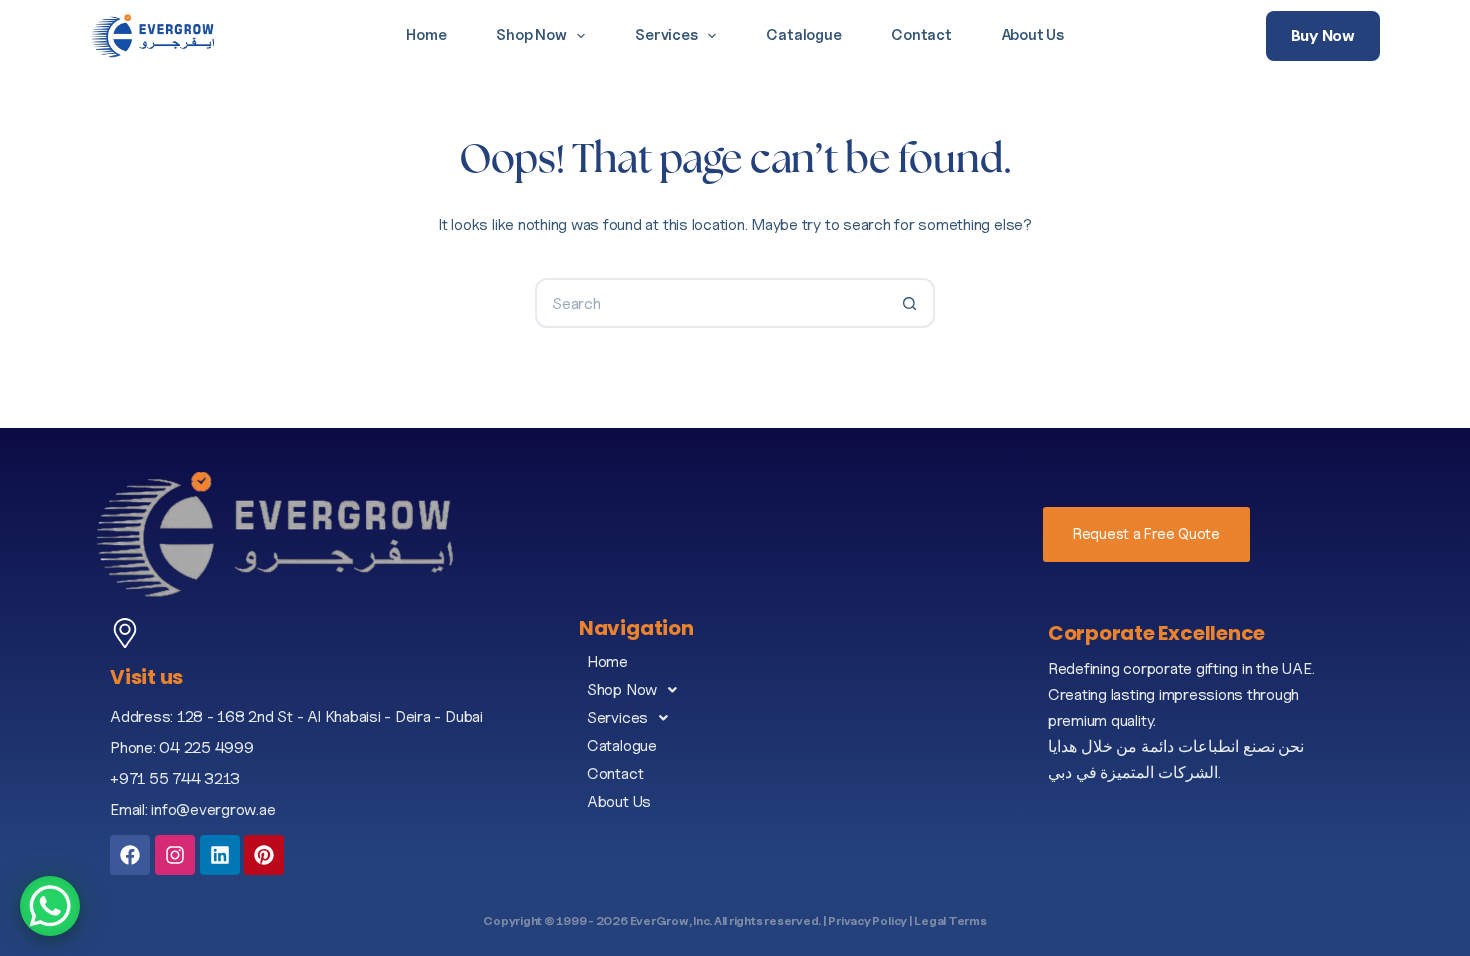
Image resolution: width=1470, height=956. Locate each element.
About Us (1033, 35)
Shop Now (531, 35)
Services (666, 35)
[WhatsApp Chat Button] (50, 906)
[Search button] (910, 303)
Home (426, 35)
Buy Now (1323, 35)
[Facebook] (130, 855)
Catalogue (803, 35)
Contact (921, 35)
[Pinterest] (264, 855)
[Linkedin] (220, 855)
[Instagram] (175, 855)
